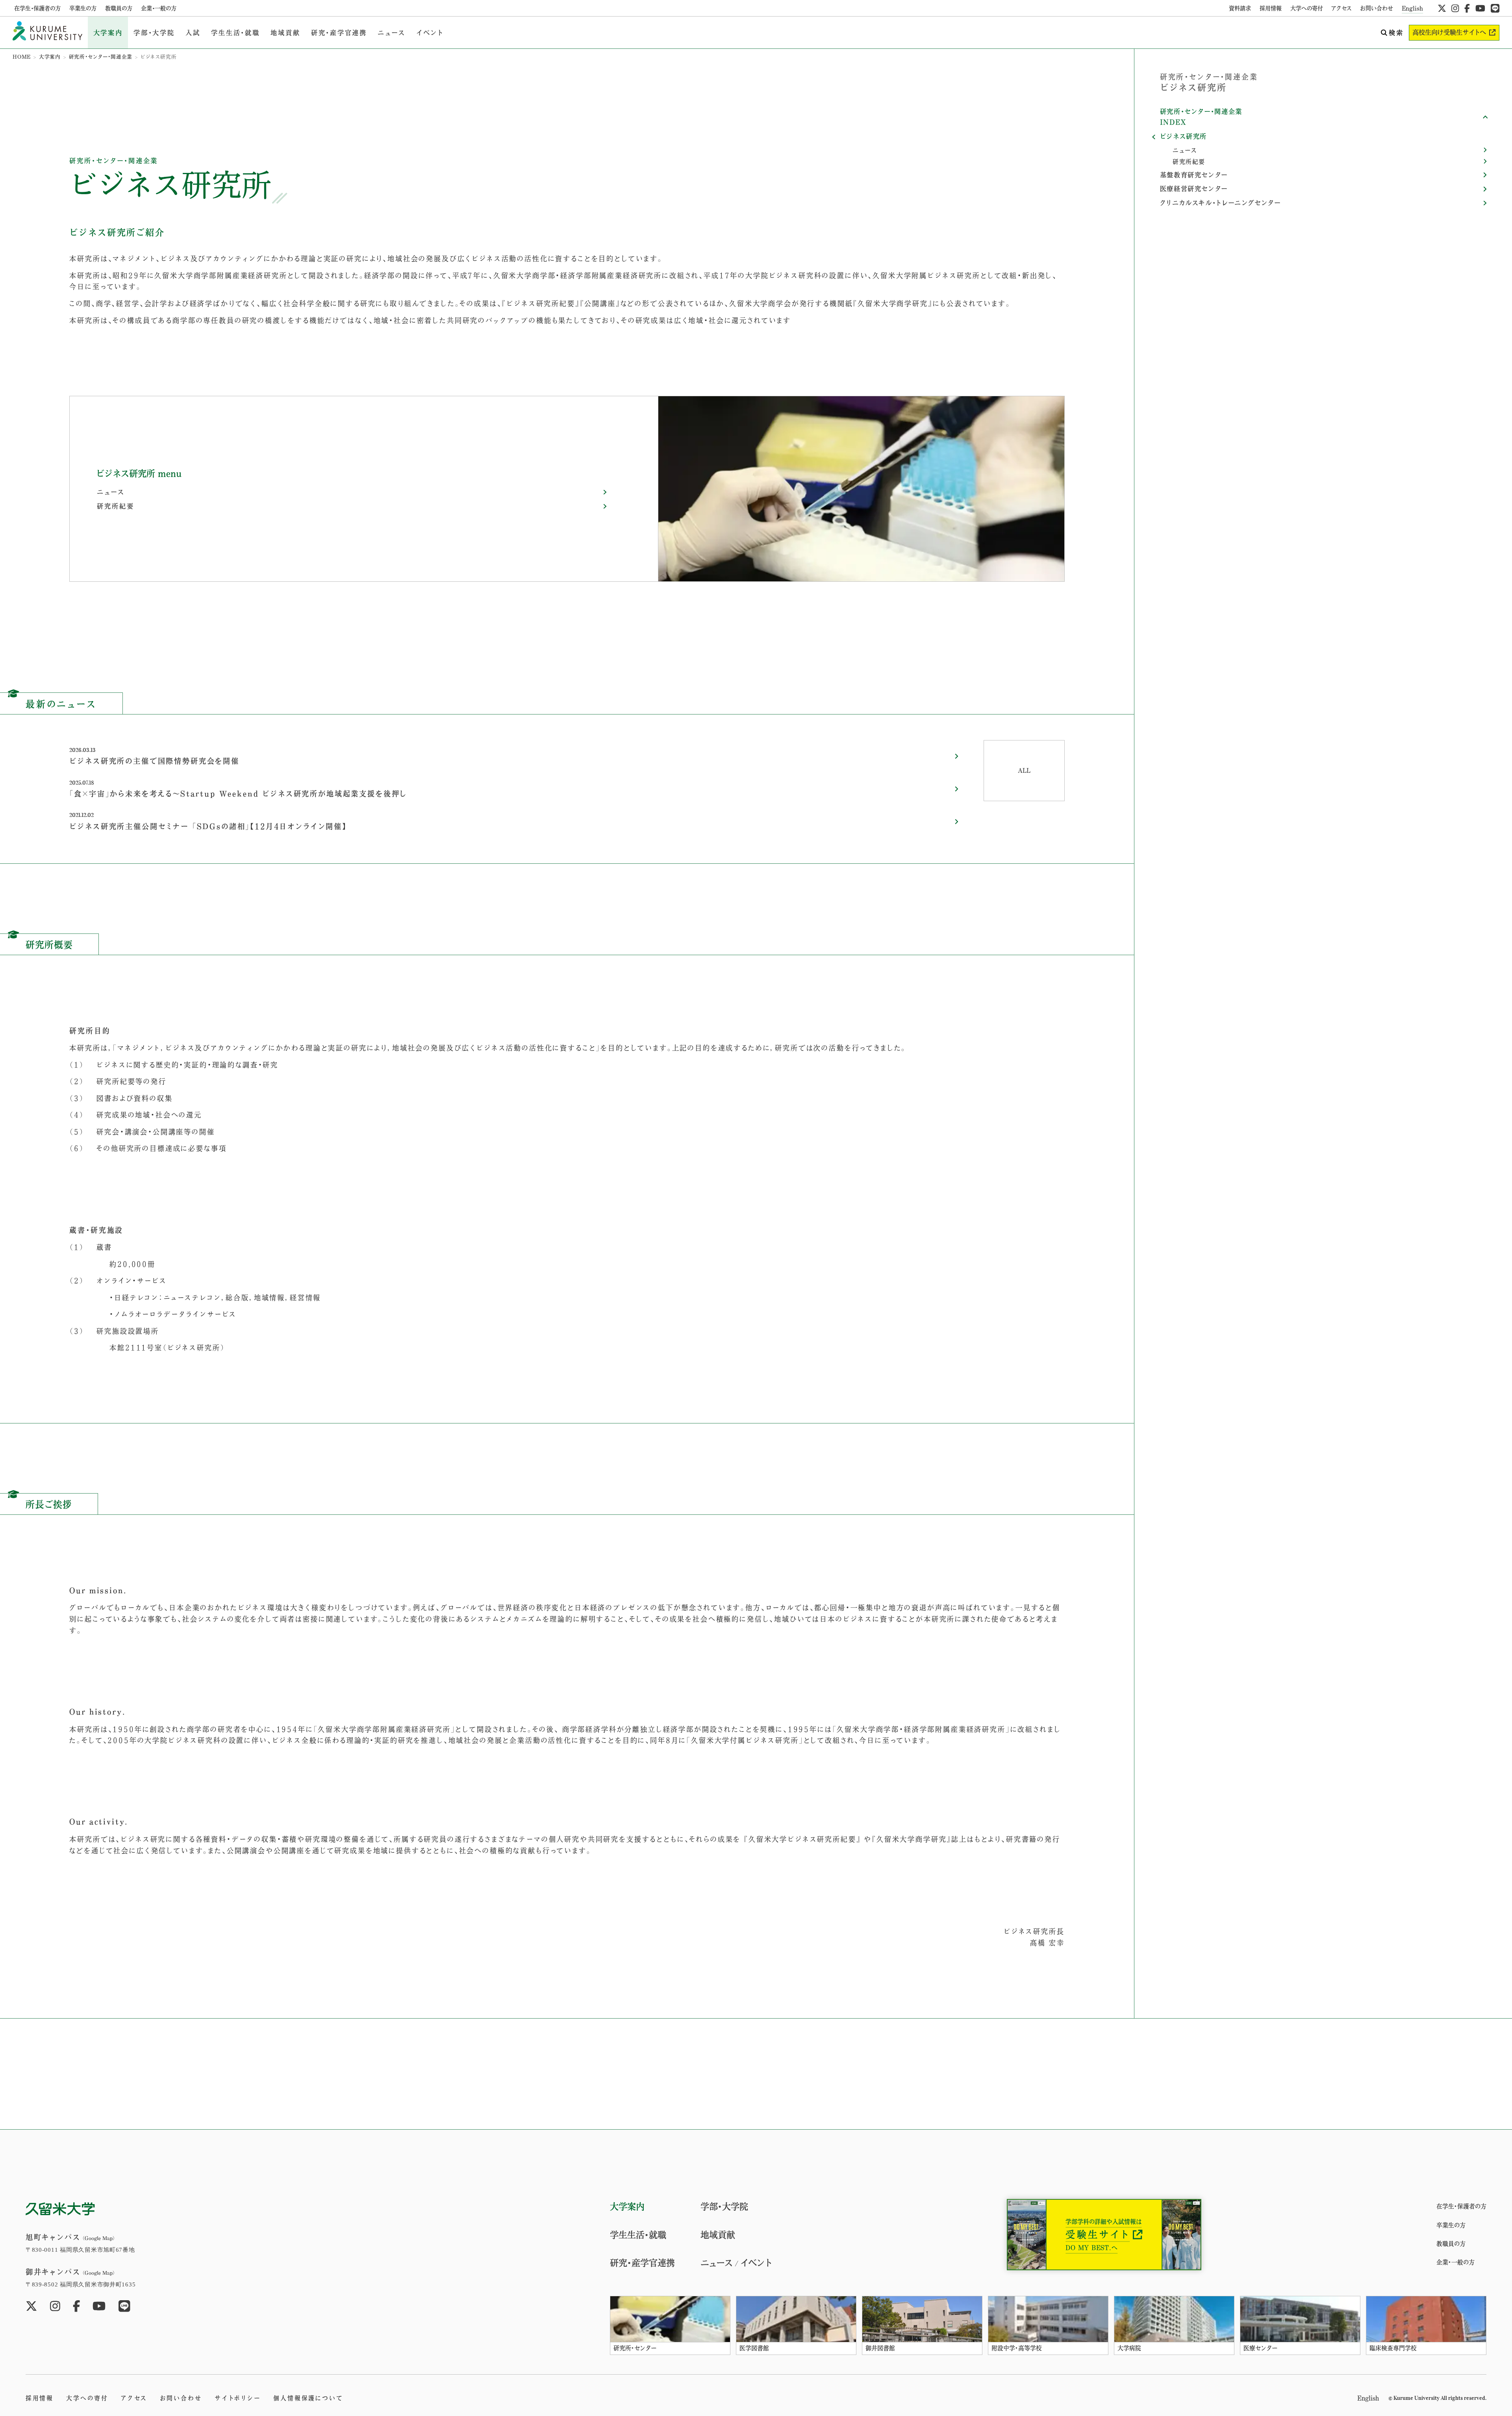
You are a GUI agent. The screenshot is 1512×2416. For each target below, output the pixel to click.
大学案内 (108, 33)
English (1412, 8)
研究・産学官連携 (339, 33)
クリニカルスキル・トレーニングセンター (1220, 203)
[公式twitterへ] (1442, 8)
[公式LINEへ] (1495, 8)
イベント (430, 33)
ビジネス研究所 (1183, 136)
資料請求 (1240, 8)
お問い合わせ (1377, 8)
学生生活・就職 (235, 33)
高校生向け (1449, 32)
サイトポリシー (238, 2398)
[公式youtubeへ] (1480, 8)
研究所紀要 (115, 506)
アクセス (1342, 8)
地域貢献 (285, 33)
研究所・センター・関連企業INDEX (1201, 117)
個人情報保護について (308, 2398)
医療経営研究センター (1194, 189)
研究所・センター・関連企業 (101, 57)
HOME (22, 57)
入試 (193, 33)
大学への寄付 (1307, 8)
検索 (1396, 33)
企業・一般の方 (159, 8)
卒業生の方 (83, 8)
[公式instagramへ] (1455, 8)
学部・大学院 (154, 33)
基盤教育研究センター (1194, 175)
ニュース (391, 33)
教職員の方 (119, 8)
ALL (1024, 770)
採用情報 (1271, 8)
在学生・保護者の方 (37, 8)
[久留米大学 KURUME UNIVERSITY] (47, 32)
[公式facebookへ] (1467, 8)
